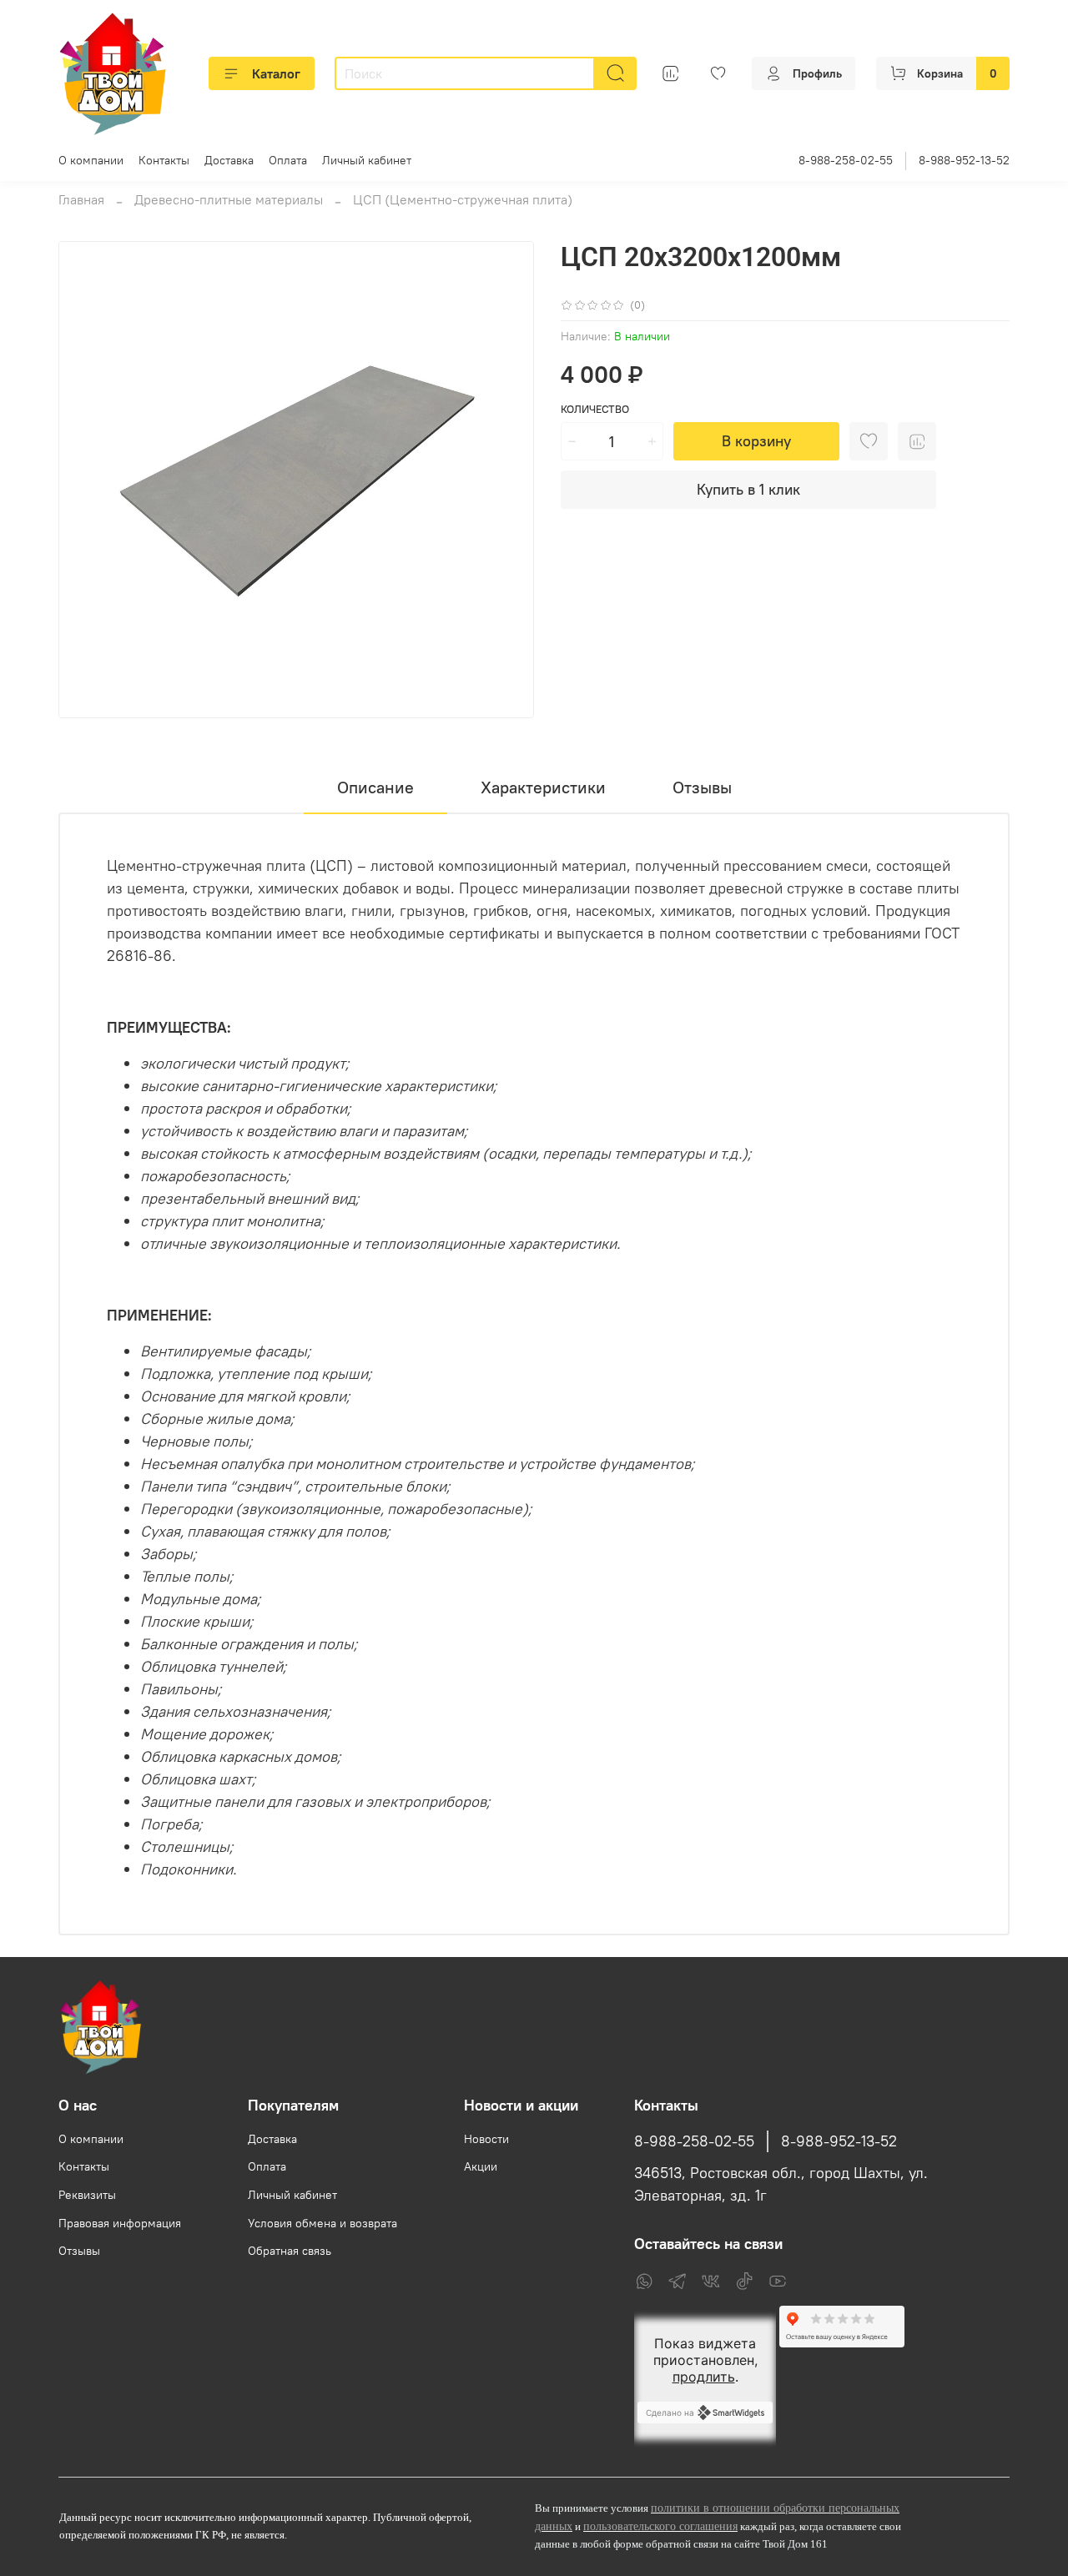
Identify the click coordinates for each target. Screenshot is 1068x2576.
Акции (481, 2166)
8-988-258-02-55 (846, 160)
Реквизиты (87, 2195)
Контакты (164, 160)
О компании (91, 160)
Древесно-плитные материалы (229, 199)
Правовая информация (120, 2223)
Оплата (288, 160)
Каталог (276, 73)
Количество (595, 409)
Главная (81, 199)
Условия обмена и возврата (322, 2223)
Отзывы (79, 2251)
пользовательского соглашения (660, 2526)
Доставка (229, 160)
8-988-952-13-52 (964, 160)
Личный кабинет (367, 160)
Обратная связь (290, 2251)
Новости (486, 2139)
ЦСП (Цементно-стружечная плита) (463, 199)
